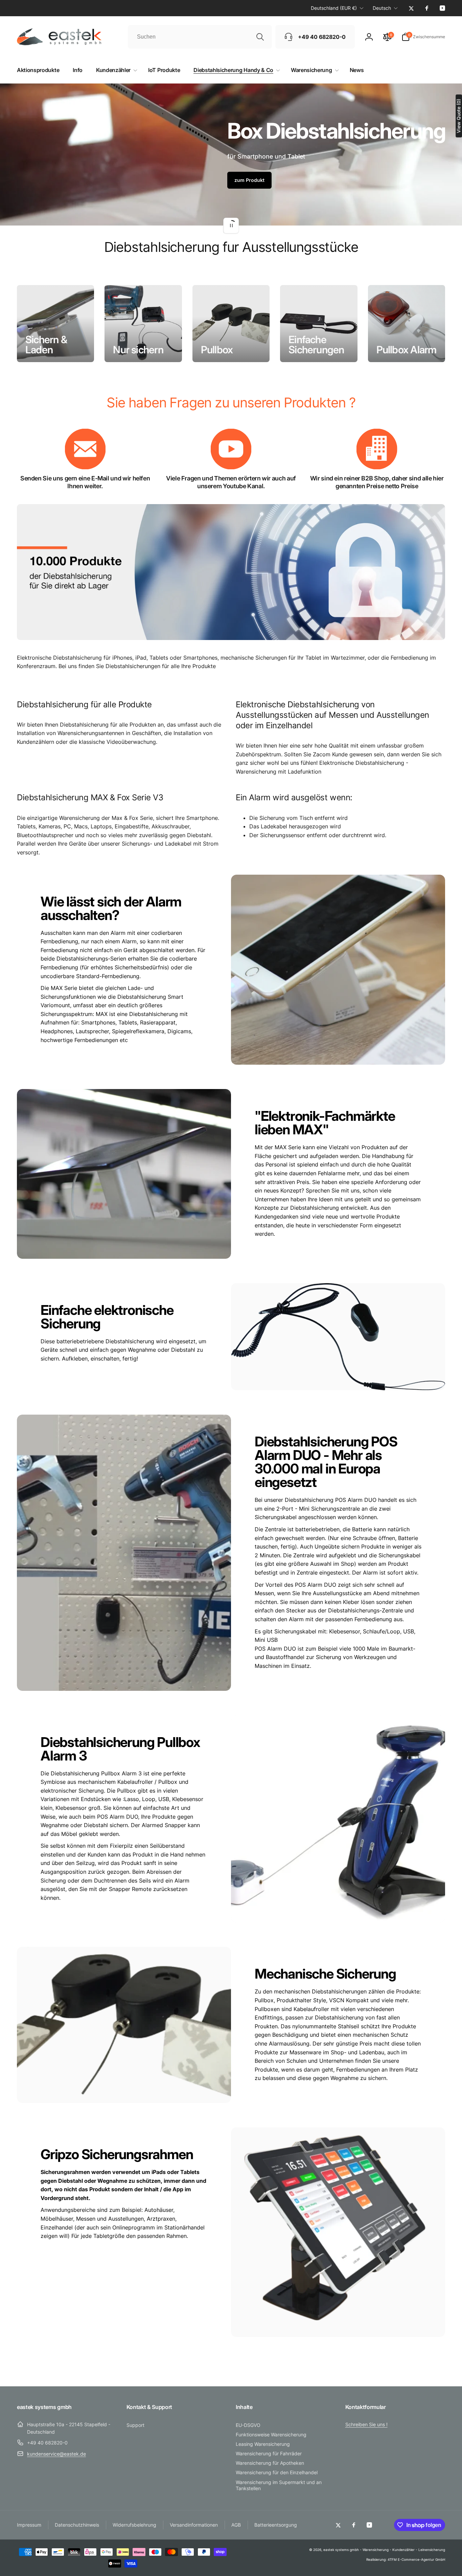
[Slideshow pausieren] (231, 226)
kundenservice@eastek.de (56, 2454)
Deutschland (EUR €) (334, 8)
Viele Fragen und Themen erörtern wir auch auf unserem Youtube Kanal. (231, 482)
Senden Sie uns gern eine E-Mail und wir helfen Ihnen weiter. (85, 482)
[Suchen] (260, 37)
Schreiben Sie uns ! (366, 2424)
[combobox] (200, 37)
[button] (423, 37)
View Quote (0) (458, 116)
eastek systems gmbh (341, 2550)
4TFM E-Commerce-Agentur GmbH (416, 2559)
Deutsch (382, 8)
